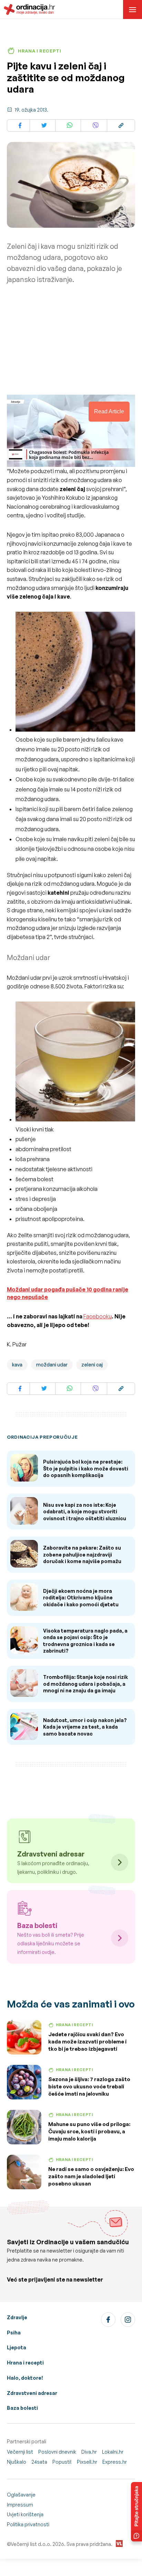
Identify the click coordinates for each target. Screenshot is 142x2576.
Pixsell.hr (87, 2462)
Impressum (20, 2505)
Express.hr (115, 2462)
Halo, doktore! (25, 2378)
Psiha (14, 2333)
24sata (39, 2462)
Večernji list (20, 2452)
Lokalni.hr (113, 2452)
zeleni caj (92, 1365)
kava (17, 1365)
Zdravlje (17, 2317)
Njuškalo (17, 2462)
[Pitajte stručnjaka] (136, 2512)
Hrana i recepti (25, 2363)
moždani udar (52, 1365)
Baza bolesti (22, 2408)
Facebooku (98, 1316)
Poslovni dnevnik (57, 2452)
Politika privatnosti (28, 2524)
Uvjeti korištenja (25, 2514)
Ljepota (17, 2347)
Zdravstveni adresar (32, 2393)
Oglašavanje (21, 2495)
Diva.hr (89, 2452)
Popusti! (62, 2462)
